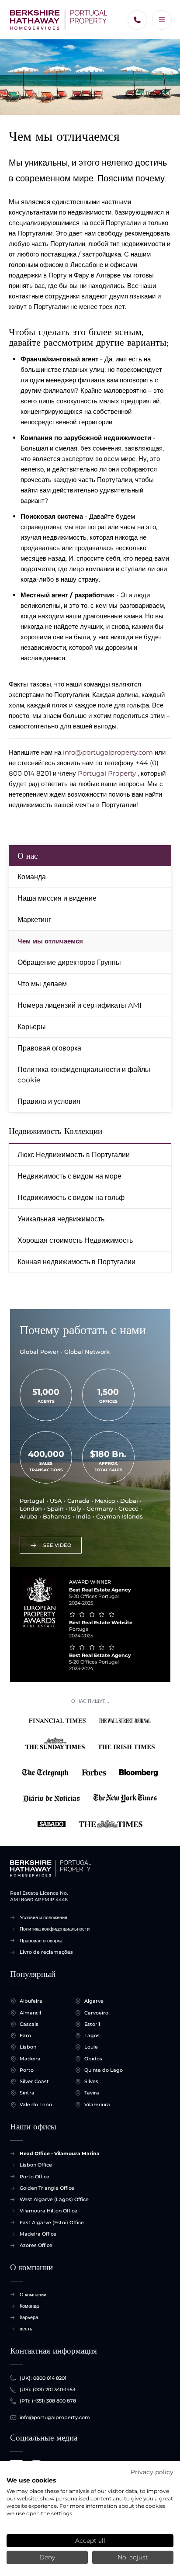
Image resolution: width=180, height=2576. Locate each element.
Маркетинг (34, 920)
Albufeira (31, 2001)
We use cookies (31, 2480)
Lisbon (28, 2047)
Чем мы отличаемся (50, 941)
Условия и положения (43, 1917)
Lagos (92, 2035)
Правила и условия (49, 1101)
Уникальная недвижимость (61, 1219)
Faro (25, 2035)
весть (26, 2329)
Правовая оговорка (49, 1048)
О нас (28, 856)
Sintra (27, 2093)
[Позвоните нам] (137, 20)
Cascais (29, 2024)
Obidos (93, 2059)
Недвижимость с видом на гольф (71, 1198)
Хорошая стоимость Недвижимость (75, 1240)
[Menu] (162, 20)
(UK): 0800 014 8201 (43, 2378)
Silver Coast (34, 2081)
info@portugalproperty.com (108, 752)
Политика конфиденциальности (55, 1929)
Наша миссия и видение (57, 898)
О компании (33, 2295)
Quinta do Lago (104, 2070)
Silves (91, 2081)
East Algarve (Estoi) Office (52, 2222)
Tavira (92, 2093)
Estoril (92, 2024)
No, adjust (133, 2557)
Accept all (90, 2541)
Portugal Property (107, 773)
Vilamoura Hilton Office (48, 2211)
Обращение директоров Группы (69, 962)
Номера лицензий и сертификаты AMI (80, 1005)
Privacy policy (152, 2472)
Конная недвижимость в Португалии (76, 1262)
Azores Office (36, 2245)
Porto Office (35, 2177)
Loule (91, 2047)
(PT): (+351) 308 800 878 (48, 2401)
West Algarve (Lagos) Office (54, 2199)
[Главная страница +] (59, 20)
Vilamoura (97, 2104)
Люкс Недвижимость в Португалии (74, 1155)
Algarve (94, 2001)
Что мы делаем (42, 984)
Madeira (30, 2059)
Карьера (29, 2317)
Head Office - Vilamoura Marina (60, 2153)
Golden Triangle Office (47, 2188)
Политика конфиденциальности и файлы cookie (84, 1075)
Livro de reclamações (46, 1952)
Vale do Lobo (36, 2104)
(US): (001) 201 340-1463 (47, 2389)
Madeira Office (38, 2234)
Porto (27, 2070)
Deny (47, 2557)
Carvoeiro (96, 2013)
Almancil (30, 2013)
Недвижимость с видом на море (69, 1176)
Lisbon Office (36, 2165)
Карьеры (32, 1027)
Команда (32, 877)
